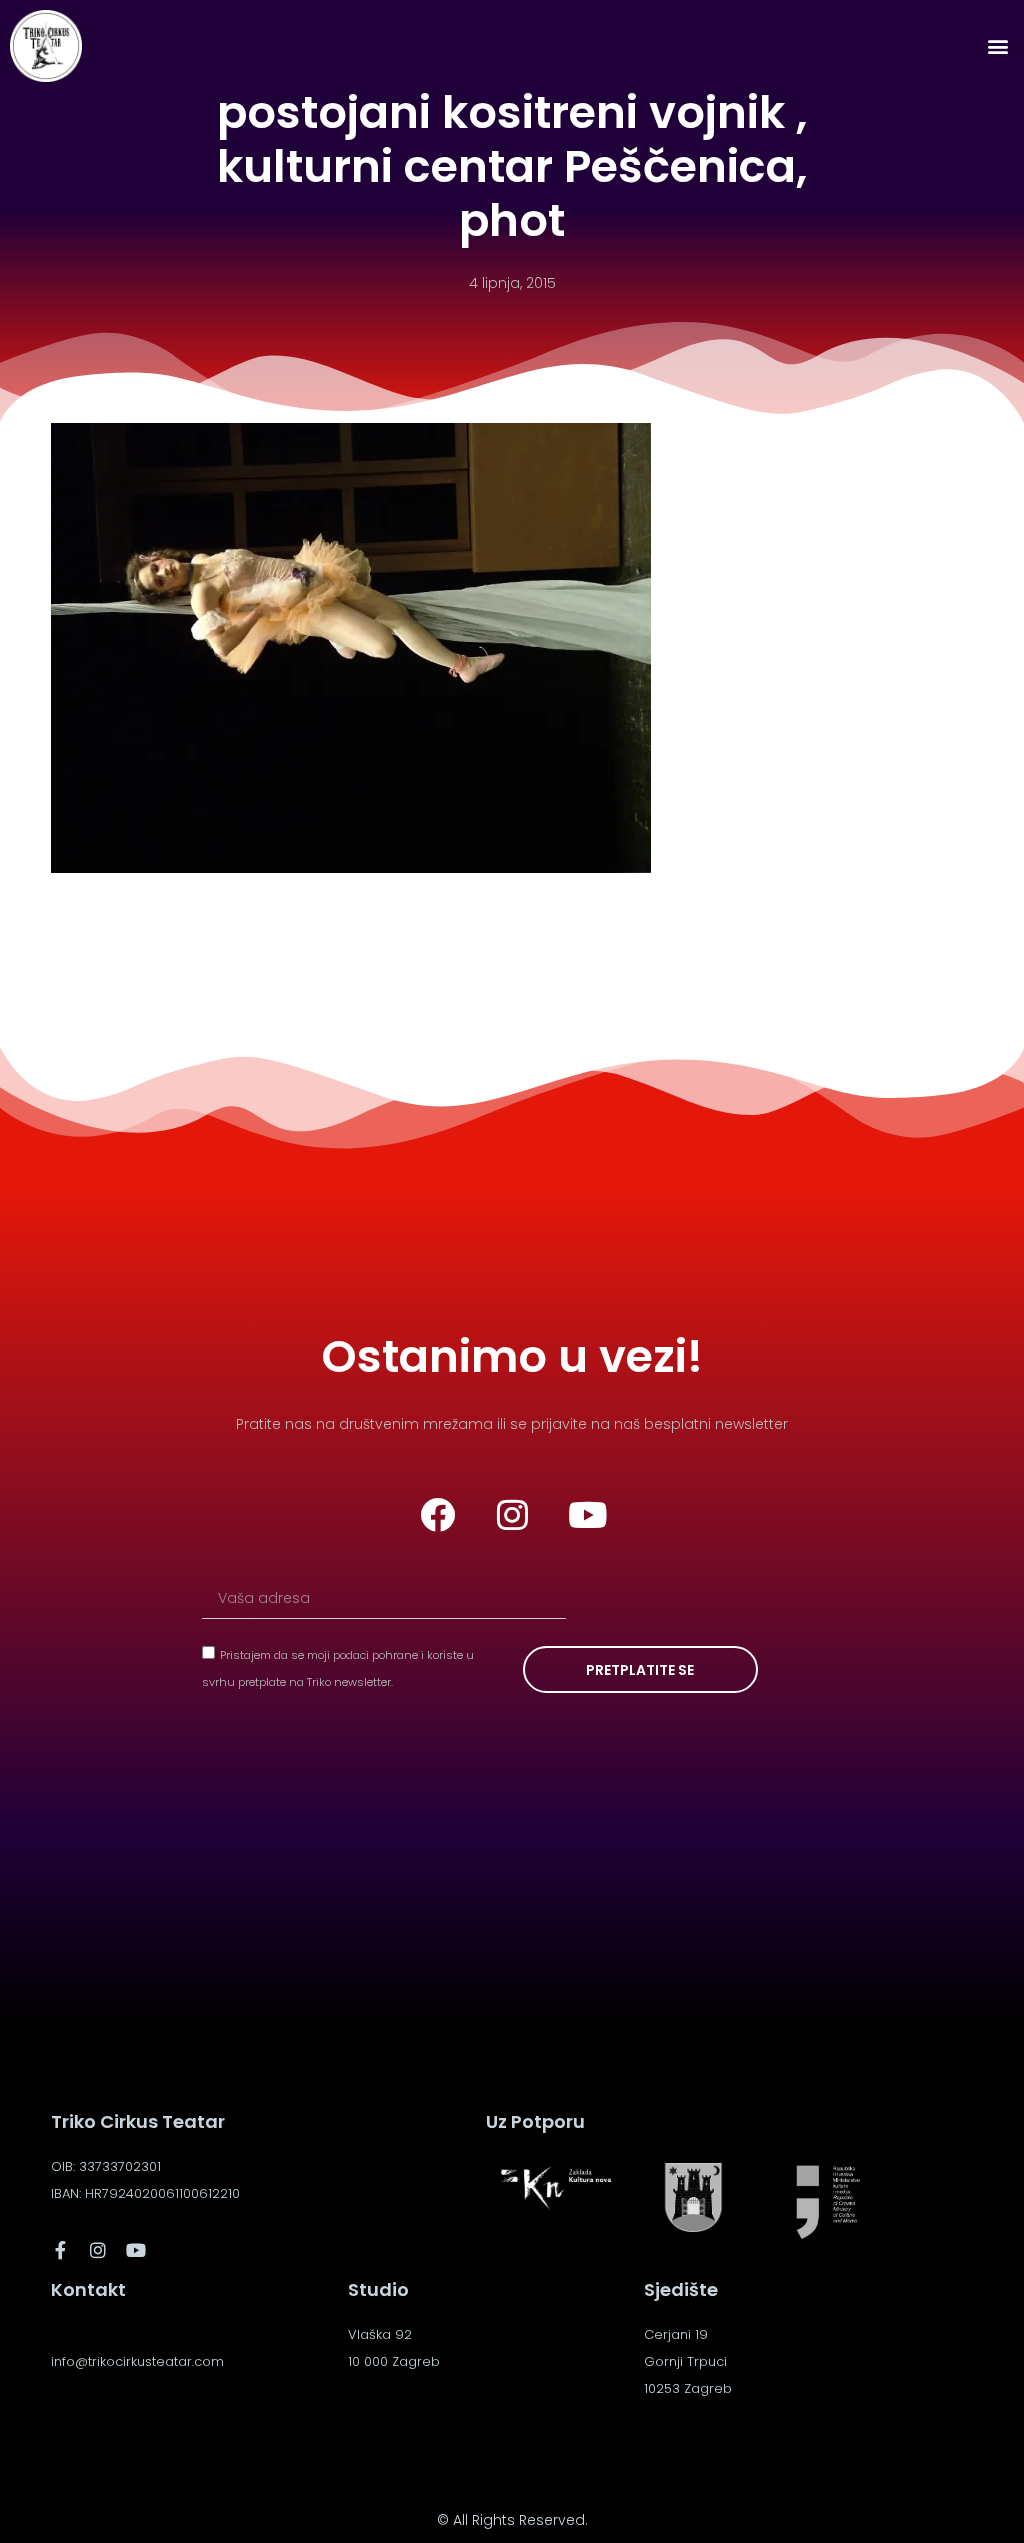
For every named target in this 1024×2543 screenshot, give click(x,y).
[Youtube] (587, 1514)
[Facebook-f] (60, 2250)
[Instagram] (512, 1514)
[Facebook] (437, 1514)
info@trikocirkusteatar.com (137, 2361)
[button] (997, 46)
